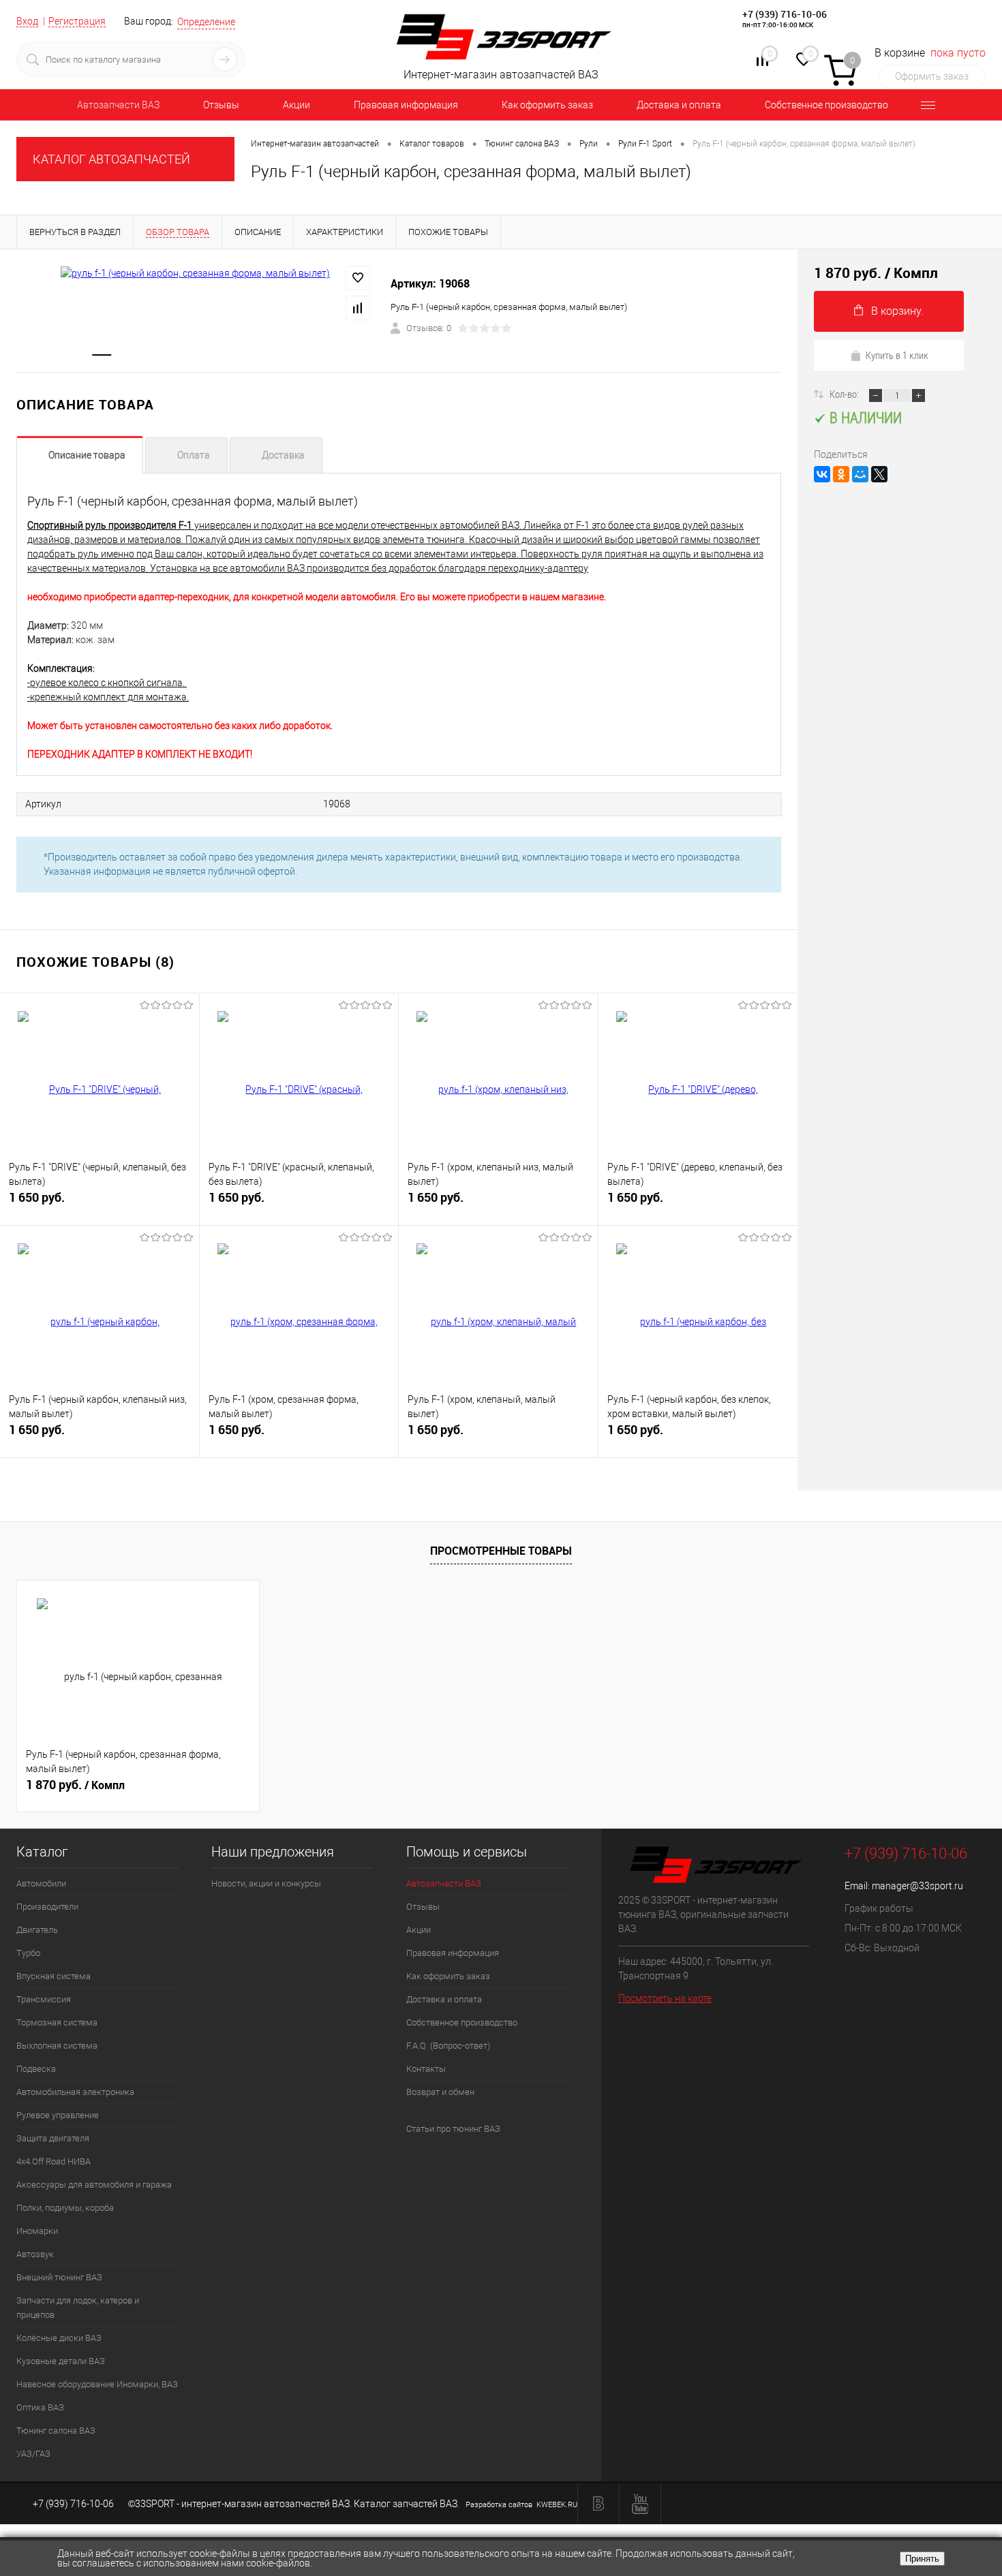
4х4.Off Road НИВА (54, 2161)
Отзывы (221, 105)
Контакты (426, 2069)
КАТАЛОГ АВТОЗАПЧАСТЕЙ (111, 159)
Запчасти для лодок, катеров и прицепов (78, 2308)
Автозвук (35, 2254)
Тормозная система (57, 2022)
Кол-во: (845, 394)
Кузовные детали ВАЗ (61, 2361)
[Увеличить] (195, 273)
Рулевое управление (58, 2115)
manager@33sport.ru (917, 1886)
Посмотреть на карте (665, 1998)
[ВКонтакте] (822, 474)
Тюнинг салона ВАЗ (56, 2431)
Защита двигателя (53, 2138)
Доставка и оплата (679, 105)
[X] (879, 474)
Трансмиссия (44, 1999)
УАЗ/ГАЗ (33, 2454)
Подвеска (36, 2069)
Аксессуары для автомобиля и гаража (94, 2185)
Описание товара (87, 455)
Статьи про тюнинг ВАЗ (453, 2129)
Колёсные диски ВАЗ (59, 2338)
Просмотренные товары (501, 1551)
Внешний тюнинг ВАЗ (59, 2277)
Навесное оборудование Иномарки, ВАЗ (97, 2384)
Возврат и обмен (440, 2092)
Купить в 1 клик (897, 355)
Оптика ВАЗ (40, 2407)
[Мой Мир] (860, 474)
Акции (297, 105)
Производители (47, 1907)
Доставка (283, 455)
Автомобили (41, 1883)
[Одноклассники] (841, 474)
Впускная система (54, 1976)
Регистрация (77, 21)
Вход (27, 21)
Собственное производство (826, 105)
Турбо (28, 1953)
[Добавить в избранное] (358, 278)
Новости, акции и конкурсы (266, 1883)
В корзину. (897, 311)
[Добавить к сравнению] (358, 308)
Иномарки (37, 2231)
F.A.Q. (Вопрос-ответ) (448, 2046)
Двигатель (37, 1930)
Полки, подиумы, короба (65, 2208)
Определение (206, 22)
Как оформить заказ (547, 105)
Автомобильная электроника (75, 2092)
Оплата (194, 455)
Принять (922, 2559)
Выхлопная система (57, 2046)
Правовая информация (406, 105)
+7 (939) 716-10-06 (785, 14)
